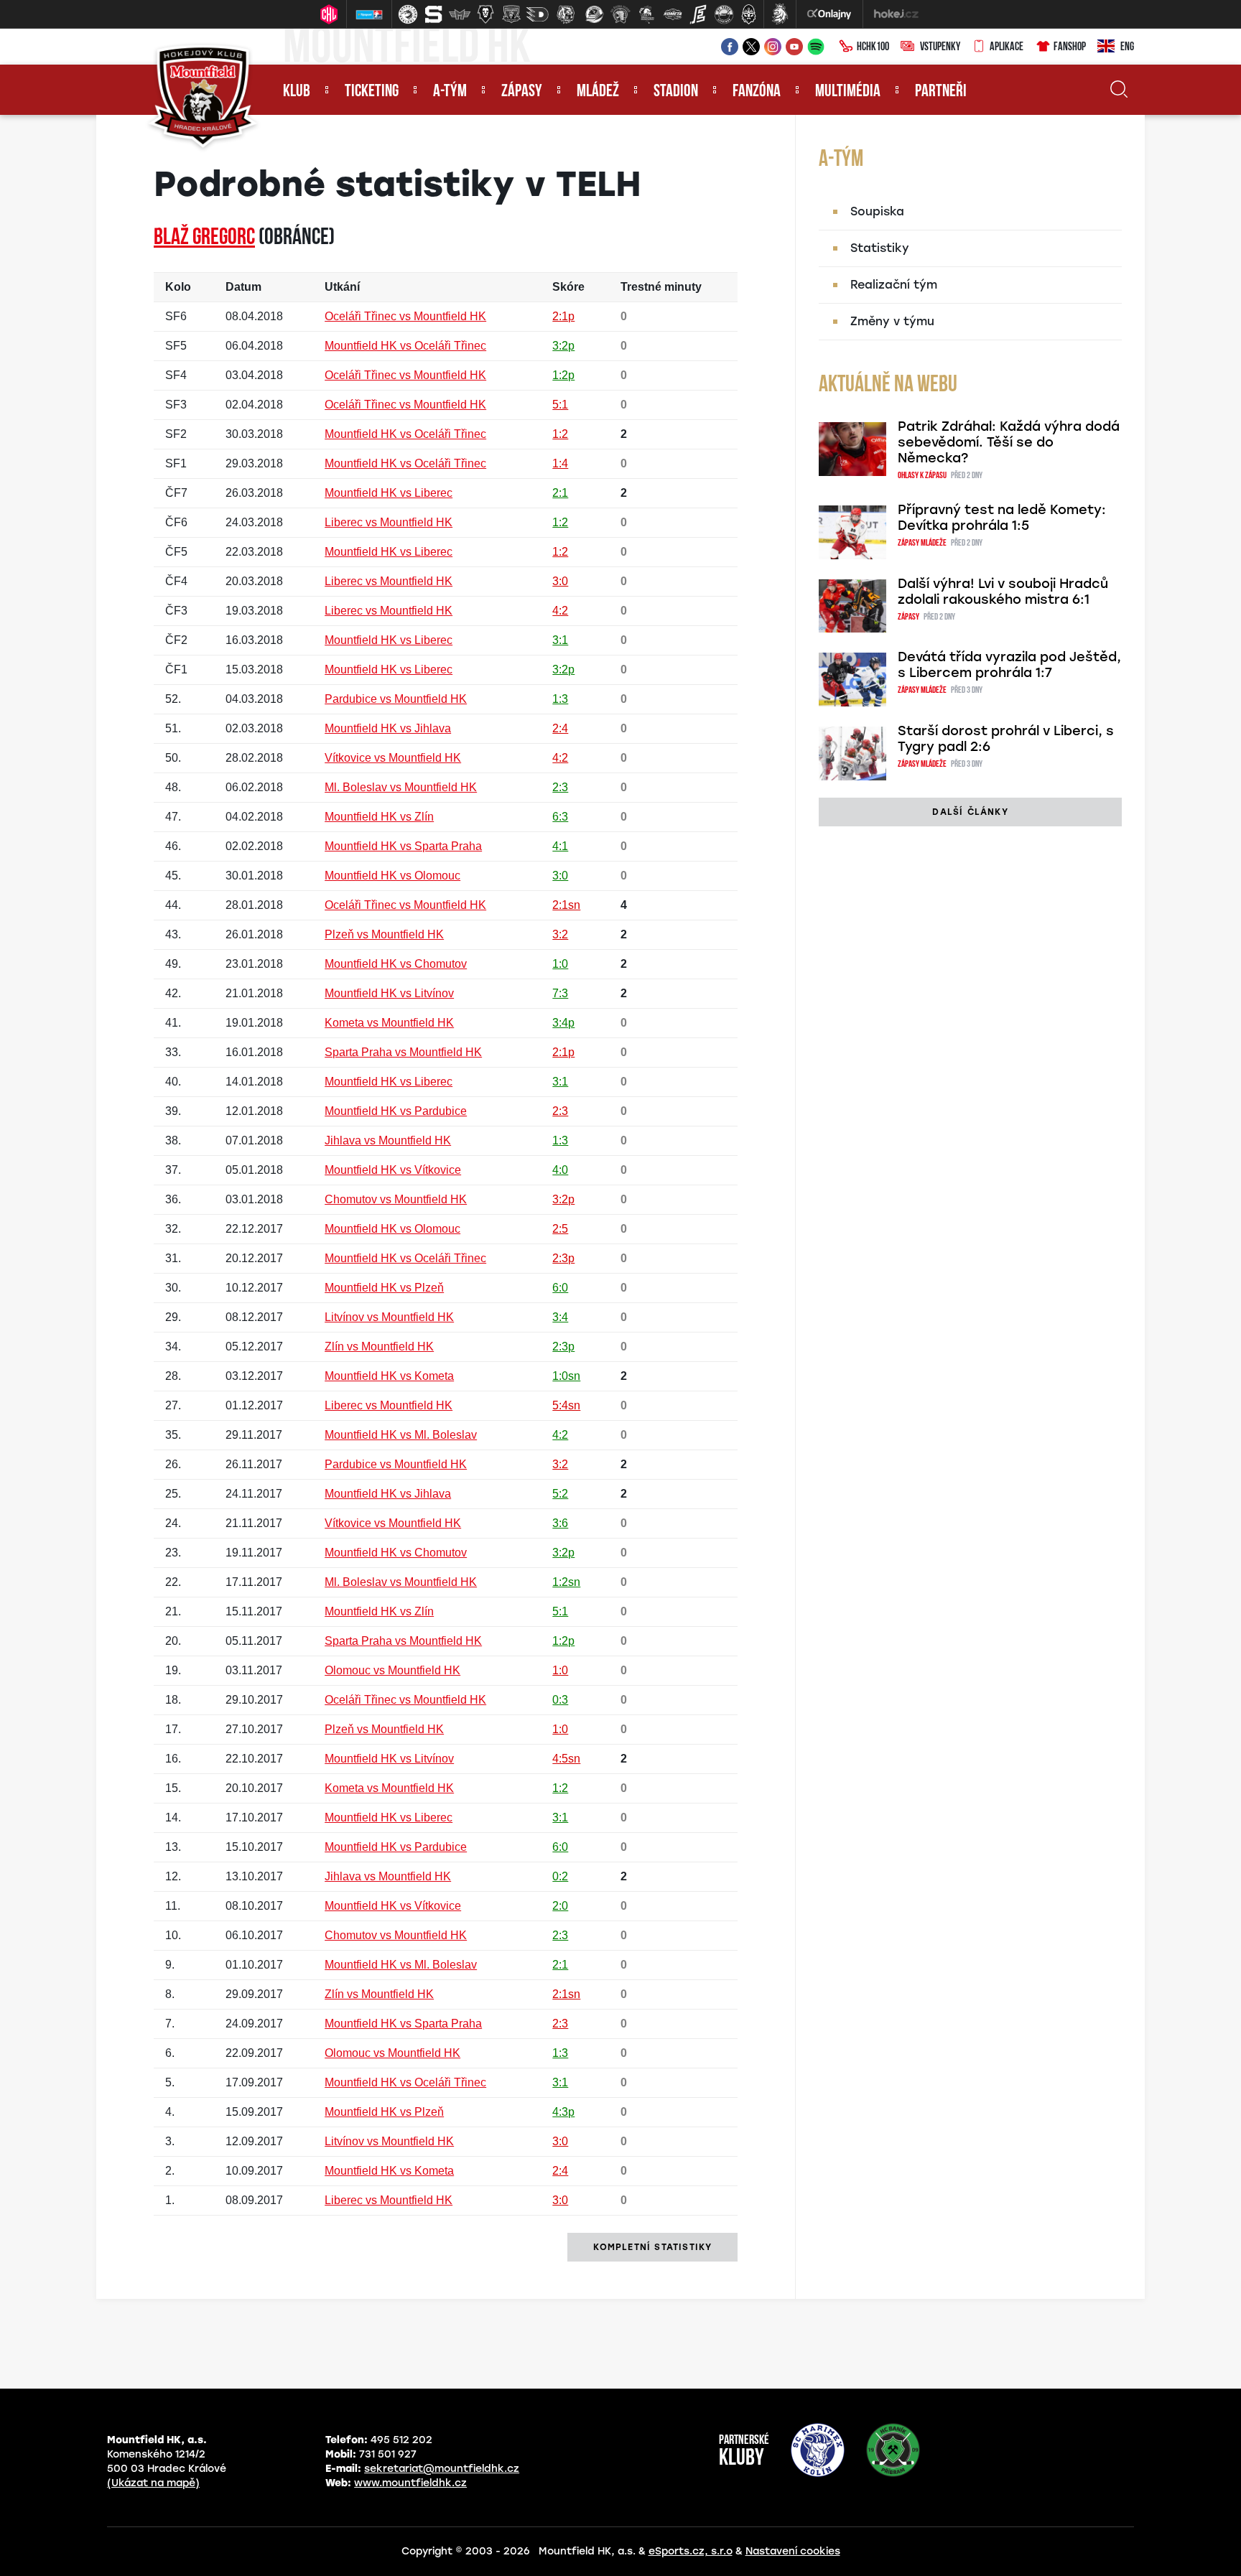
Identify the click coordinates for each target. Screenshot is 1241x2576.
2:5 (560, 1229)
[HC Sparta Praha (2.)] (434, 14)
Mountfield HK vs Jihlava (388, 728)
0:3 (560, 1700)
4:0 (560, 1170)
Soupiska (877, 211)
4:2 (560, 611)
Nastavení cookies (793, 2551)
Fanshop (1070, 47)
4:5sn (566, 1759)
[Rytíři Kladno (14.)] (748, 14)
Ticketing (372, 92)
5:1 (560, 405)
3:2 (560, 934)
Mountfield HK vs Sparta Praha (403, 846)
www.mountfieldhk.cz (410, 2483)
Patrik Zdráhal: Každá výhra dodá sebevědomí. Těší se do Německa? (1009, 442)
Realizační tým (894, 285)
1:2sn (566, 1582)
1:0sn (566, 1376)
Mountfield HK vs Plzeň (384, 1288)
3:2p (563, 346)
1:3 (560, 699)
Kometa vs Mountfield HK (389, 1023)
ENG (1127, 47)
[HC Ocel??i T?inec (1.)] (408, 14)
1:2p (563, 375)
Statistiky (880, 248)
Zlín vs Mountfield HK (379, 1347)
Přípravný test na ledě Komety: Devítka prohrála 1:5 (1002, 518)
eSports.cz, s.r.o (691, 2551)
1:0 (560, 964)
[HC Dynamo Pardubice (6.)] (537, 14)
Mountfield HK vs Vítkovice (393, 1170)
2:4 (560, 728)
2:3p (563, 1258)
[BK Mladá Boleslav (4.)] (485, 14)
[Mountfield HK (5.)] (511, 14)
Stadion (676, 92)
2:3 (560, 787)
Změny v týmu (892, 321)
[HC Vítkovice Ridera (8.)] (595, 14)
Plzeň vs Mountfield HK (384, 934)
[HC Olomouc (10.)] (646, 14)
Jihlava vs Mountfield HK (388, 1140)
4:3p (563, 2112)
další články (970, 812)
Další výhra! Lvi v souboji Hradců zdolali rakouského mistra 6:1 (1003, 592)
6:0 (560, 1288)
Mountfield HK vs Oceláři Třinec (405, 346)
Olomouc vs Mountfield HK (392, 1670)
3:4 (560, 1317)
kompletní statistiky (652, 2247)
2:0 (560, 1906)
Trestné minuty (661, 287)
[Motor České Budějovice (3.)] (460, 14)
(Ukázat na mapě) (153, 2483)
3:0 (560, 581)
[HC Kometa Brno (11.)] (672, 14)
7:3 (560, 993)
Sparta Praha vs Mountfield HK (403, 1052)
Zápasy (522, 92)
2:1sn (566, 905)
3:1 (560, 640)
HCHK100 (873, 47)
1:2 (560, 434)
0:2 (560, 1876)
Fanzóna (757, 92)
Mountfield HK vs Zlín (379, 817)
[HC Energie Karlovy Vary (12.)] (698, 14)
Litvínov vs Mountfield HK (389, 1317)
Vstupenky (940, 47)
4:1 (560, 846)
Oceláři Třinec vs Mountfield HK (405, 316)
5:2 (560, 1494)
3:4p (563, 1023)
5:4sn (566, 1405)
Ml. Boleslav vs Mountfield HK (401, 787)
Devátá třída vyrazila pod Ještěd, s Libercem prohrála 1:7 (1009, 665)
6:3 (560, 817)
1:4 (560, 463)
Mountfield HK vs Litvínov (389, 993)
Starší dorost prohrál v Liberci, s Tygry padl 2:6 (1006, 739)
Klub (297, 92)
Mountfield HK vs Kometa (389, 1376)
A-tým (450, 92)
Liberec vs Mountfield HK (389, 522)
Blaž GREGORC (204, 238)
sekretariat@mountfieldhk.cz (442, 2469)
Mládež (598, 92)
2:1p (563, 316)
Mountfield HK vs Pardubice (396, 1111)
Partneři (941, 92)
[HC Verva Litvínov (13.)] (724, 14)
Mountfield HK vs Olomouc (392, 876)
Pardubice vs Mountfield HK (396, 699)
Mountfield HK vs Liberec (389, 493)
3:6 (560, 1523)
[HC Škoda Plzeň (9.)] (620, 14)
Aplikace (1007, 47)
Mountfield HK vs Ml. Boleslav (401, 1435)
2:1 (560, 493)
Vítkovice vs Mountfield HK (393, 758)
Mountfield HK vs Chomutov (396, 964)
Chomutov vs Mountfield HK (396, 1199)
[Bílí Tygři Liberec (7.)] (566, 14)
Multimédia (848, 92)
